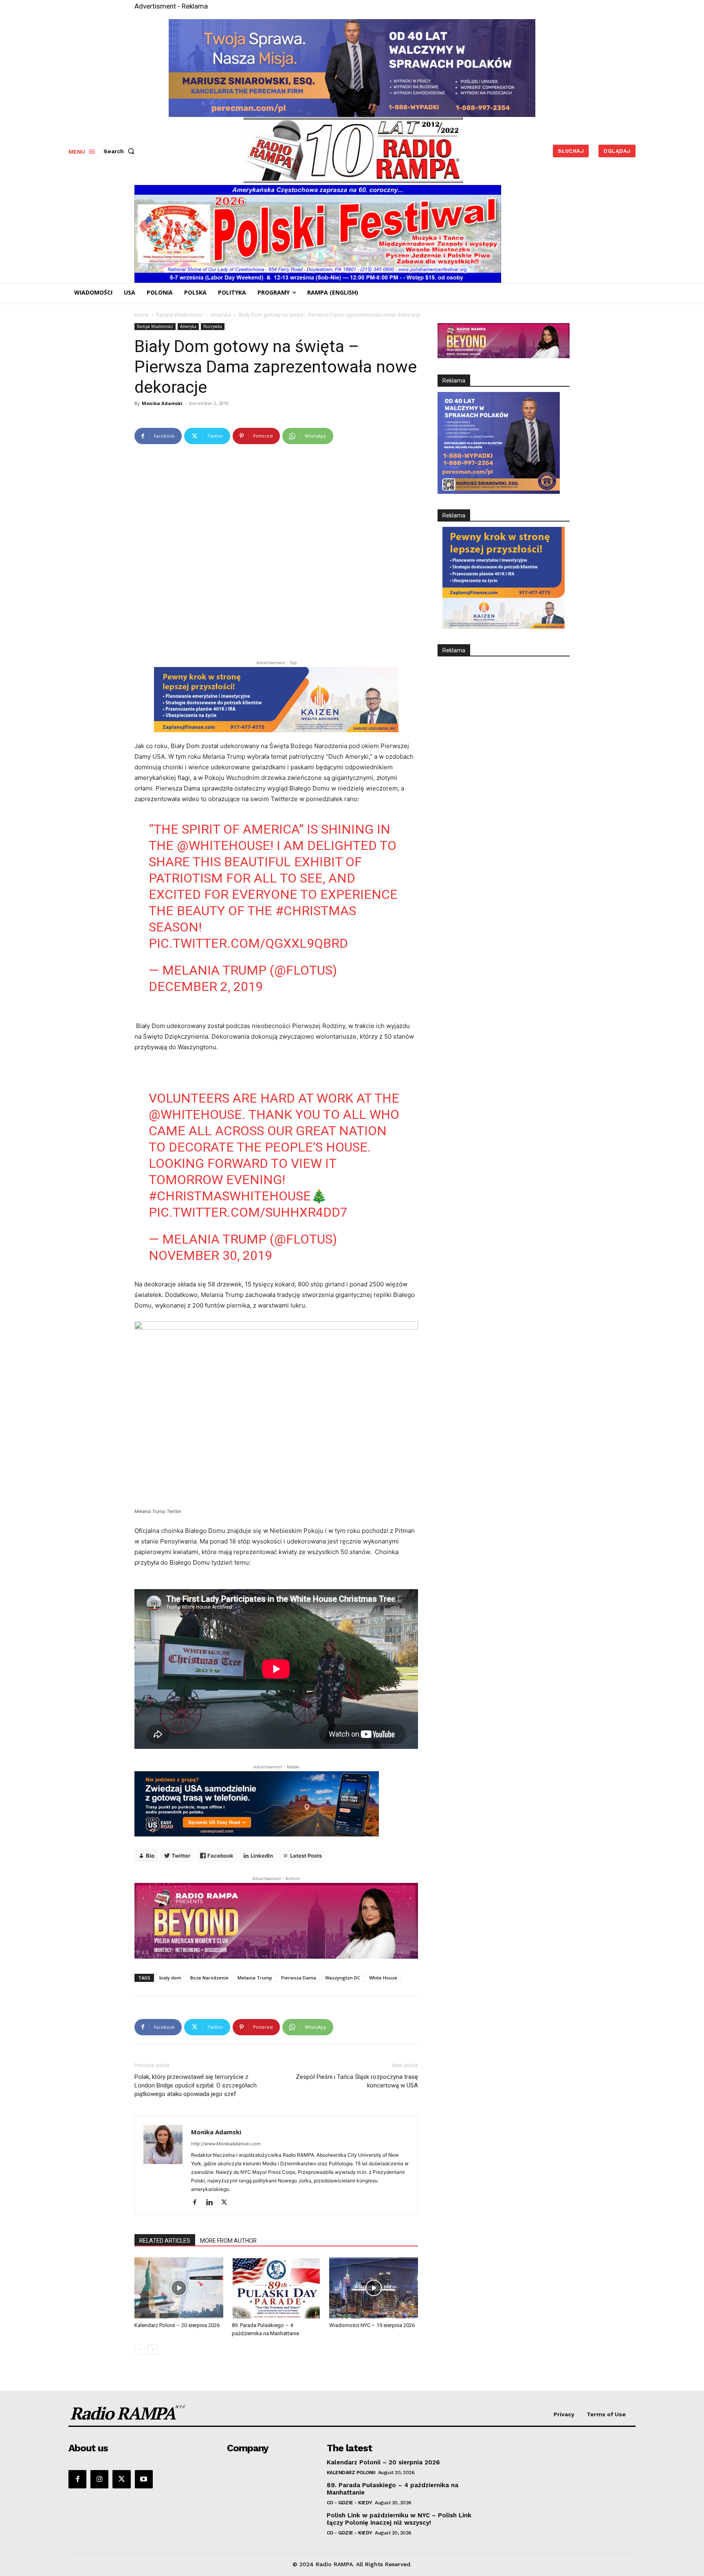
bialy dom (170, 1978)
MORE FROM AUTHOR (228, 2241)
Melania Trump (255, 1978)
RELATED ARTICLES (165, 2241)
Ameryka (221, 315)
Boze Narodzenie (209, 1978)
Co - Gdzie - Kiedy (350, 2503)
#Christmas (316, 911)
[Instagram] (99, 2479)
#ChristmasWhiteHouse (230, 1196)
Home (142, 315)
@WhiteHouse (223, 845)
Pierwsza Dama (299, 1978)
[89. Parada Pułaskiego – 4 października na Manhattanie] (276, 2288)
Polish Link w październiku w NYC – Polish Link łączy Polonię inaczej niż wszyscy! (399, 2519)
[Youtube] (144, 2479)
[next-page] (153, 2350)
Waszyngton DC (343, 1978)
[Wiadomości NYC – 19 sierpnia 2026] (374, 2288)
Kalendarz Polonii (351, 2473)
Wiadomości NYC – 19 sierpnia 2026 (372, 2325)
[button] (121, 151)
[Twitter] (227, 2203)
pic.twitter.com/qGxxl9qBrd (248, 943)
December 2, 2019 (206, 986)
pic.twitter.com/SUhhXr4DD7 (248, 1212)
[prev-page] (140, 2350)
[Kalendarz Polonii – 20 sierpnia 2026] (179, 2288)
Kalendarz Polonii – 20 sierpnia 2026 (177, 2325)
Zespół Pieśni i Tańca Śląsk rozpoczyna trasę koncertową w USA (357, 2081)
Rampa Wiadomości (180, 315)
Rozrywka (213, 326)
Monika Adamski (162, 403)
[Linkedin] (212, 2203)
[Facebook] (198, 2203)
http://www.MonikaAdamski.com (226, 2144)
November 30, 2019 (210, 1255)
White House (383, 1978)
